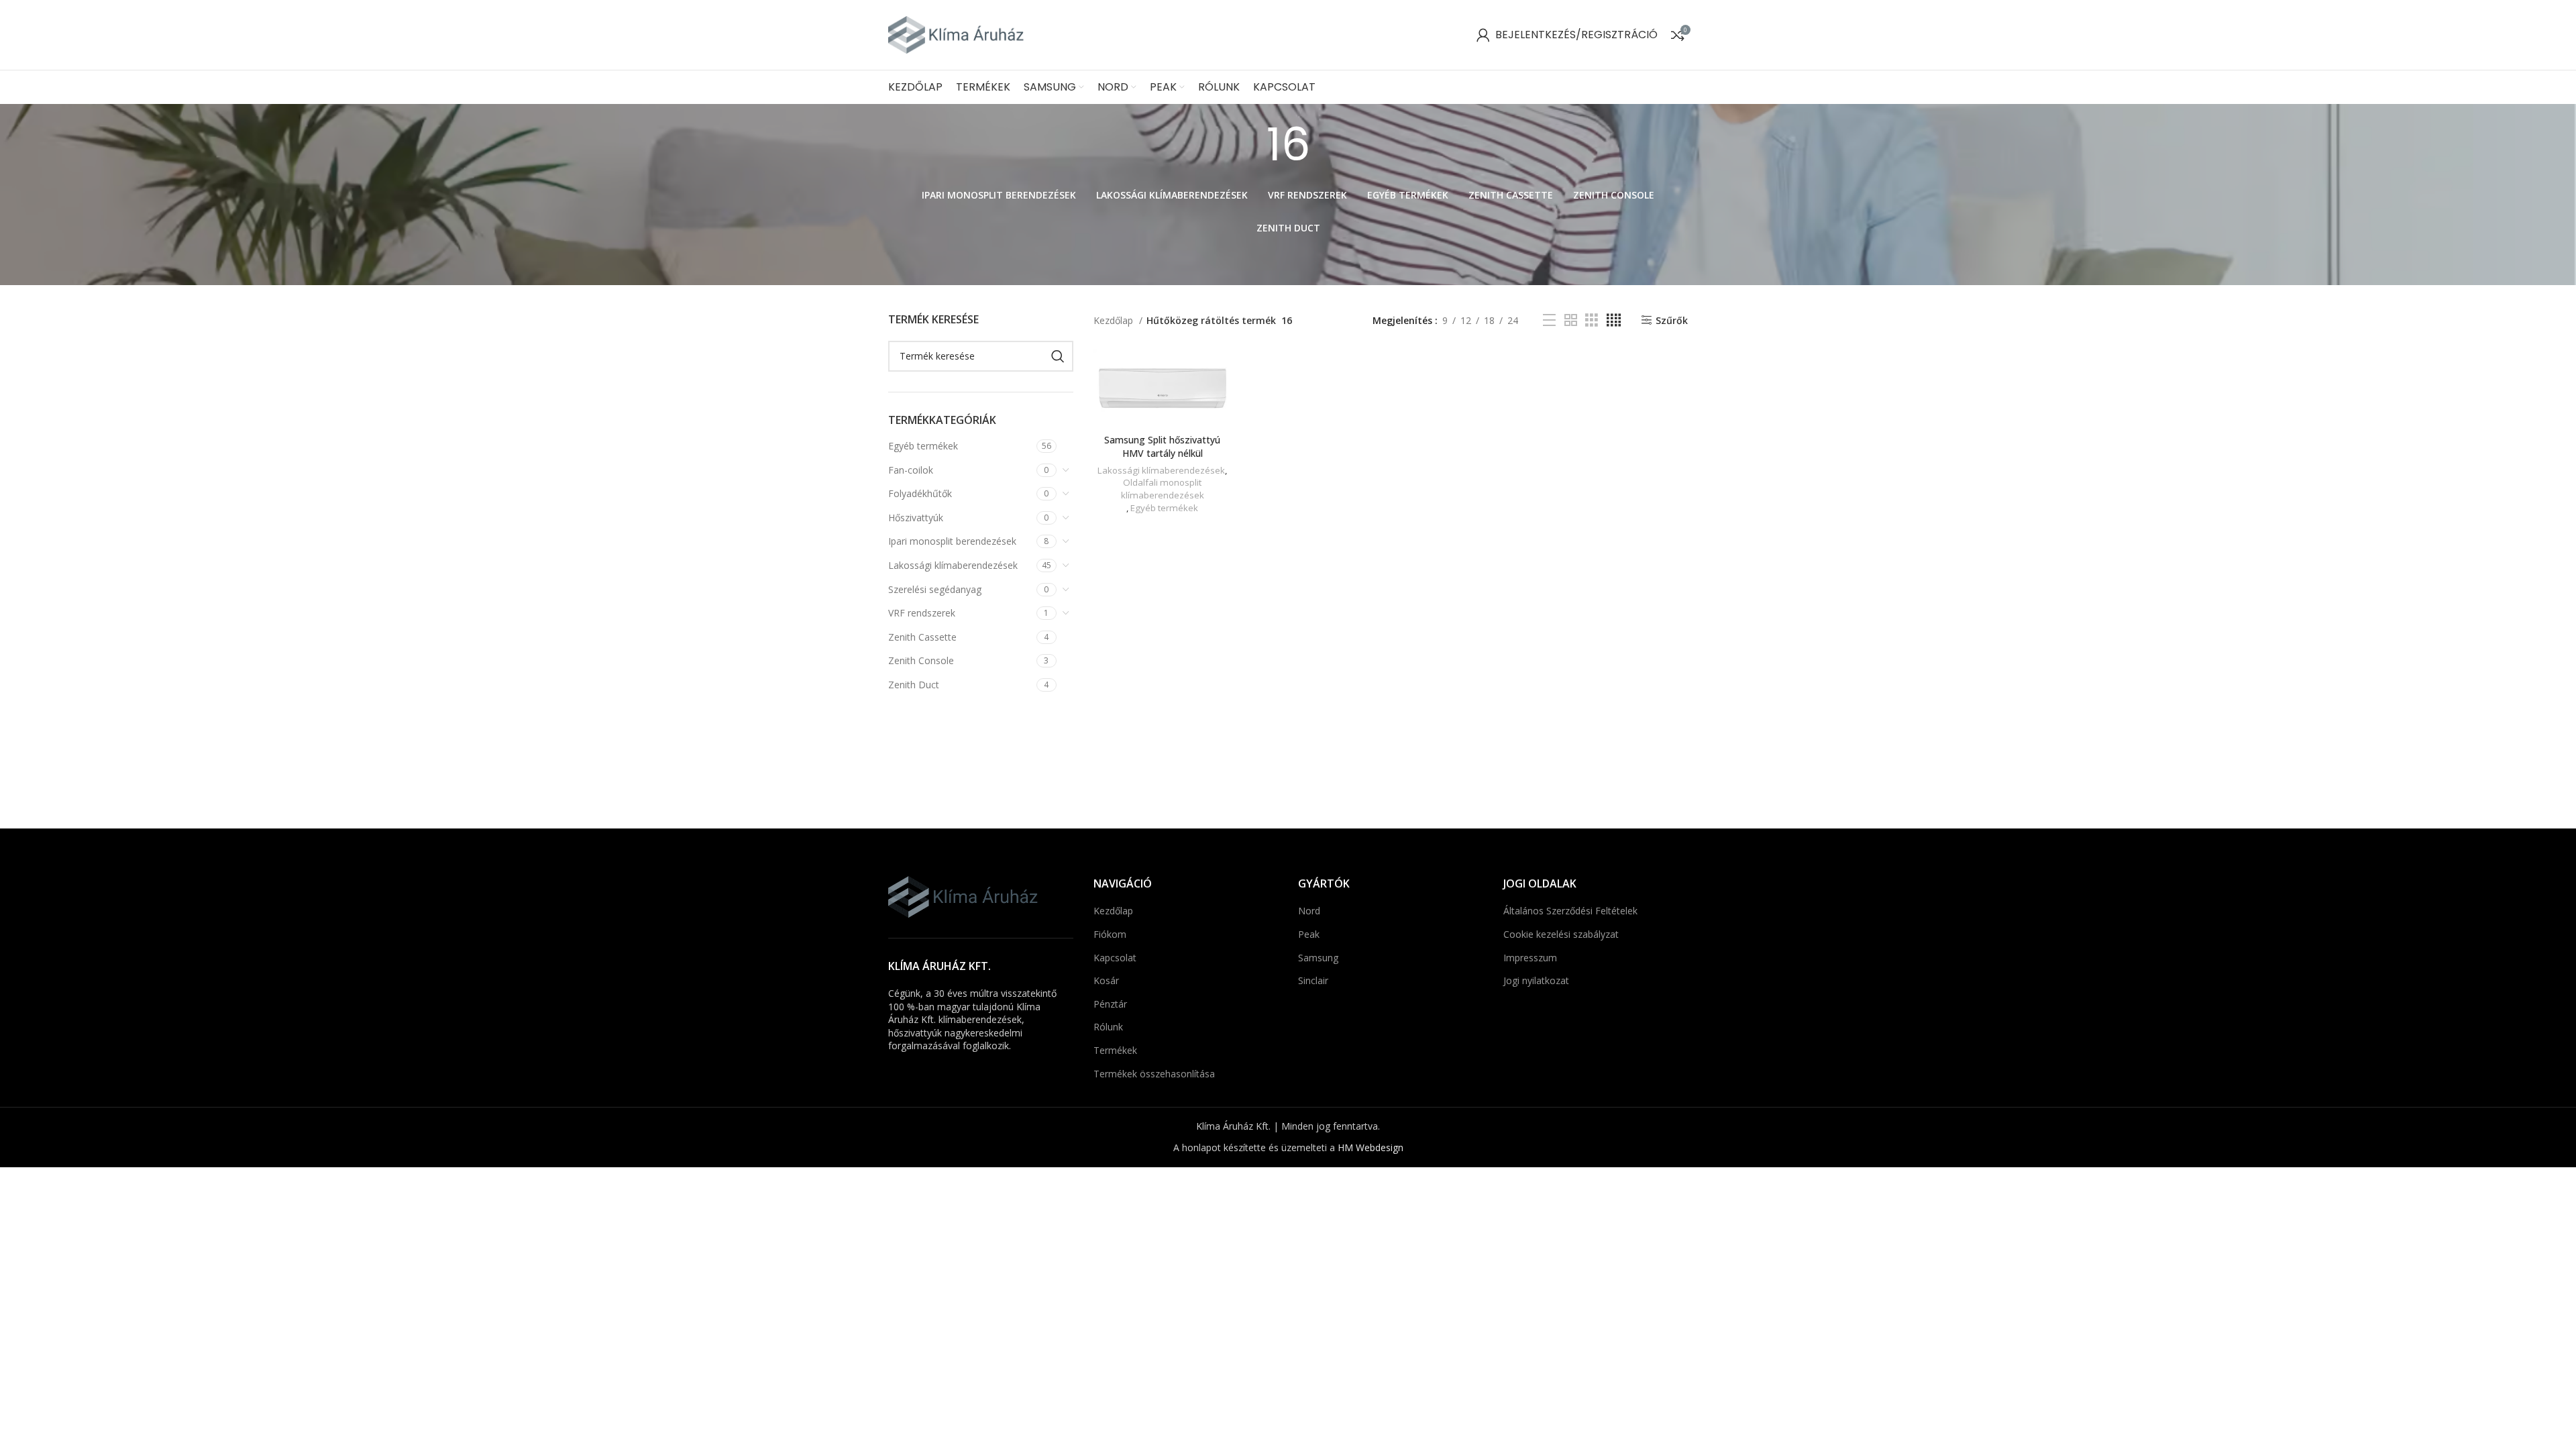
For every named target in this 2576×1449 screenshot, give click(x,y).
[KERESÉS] (1058, 356)
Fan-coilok (911, 470)
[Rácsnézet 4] (1614, 320)
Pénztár (1110, 1004)
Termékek (1115, 1050)
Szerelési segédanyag (935, 589)
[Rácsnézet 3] (1592, 320)
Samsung (1318, 958)
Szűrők (1672, 320)
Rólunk (1108, 1027)
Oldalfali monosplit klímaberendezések (1163, 489)
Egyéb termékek (923, 446)
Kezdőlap (1115, 320)
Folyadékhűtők (920, 493)
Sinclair (1313, 980)
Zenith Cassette (922, 637)
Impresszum (1530, 958)
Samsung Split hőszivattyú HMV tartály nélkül (1162, 446)
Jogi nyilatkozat (1536, 980)
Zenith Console (921, 660)
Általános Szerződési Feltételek (1570, 911)
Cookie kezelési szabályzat (1561, 934)
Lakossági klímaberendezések (953, 565)
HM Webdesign (1371, 1147)
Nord (1309, 911)
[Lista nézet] (1549, 320)
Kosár (1106, 980)
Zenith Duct (914, 685)
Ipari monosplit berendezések (952, 541)
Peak (1309, 934)
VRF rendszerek (922, 613)
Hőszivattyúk (916, 518)
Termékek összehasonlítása (1154, 1074)
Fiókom (1110, 934)
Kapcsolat (1115, 958)
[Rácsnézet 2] (1571, 320)
